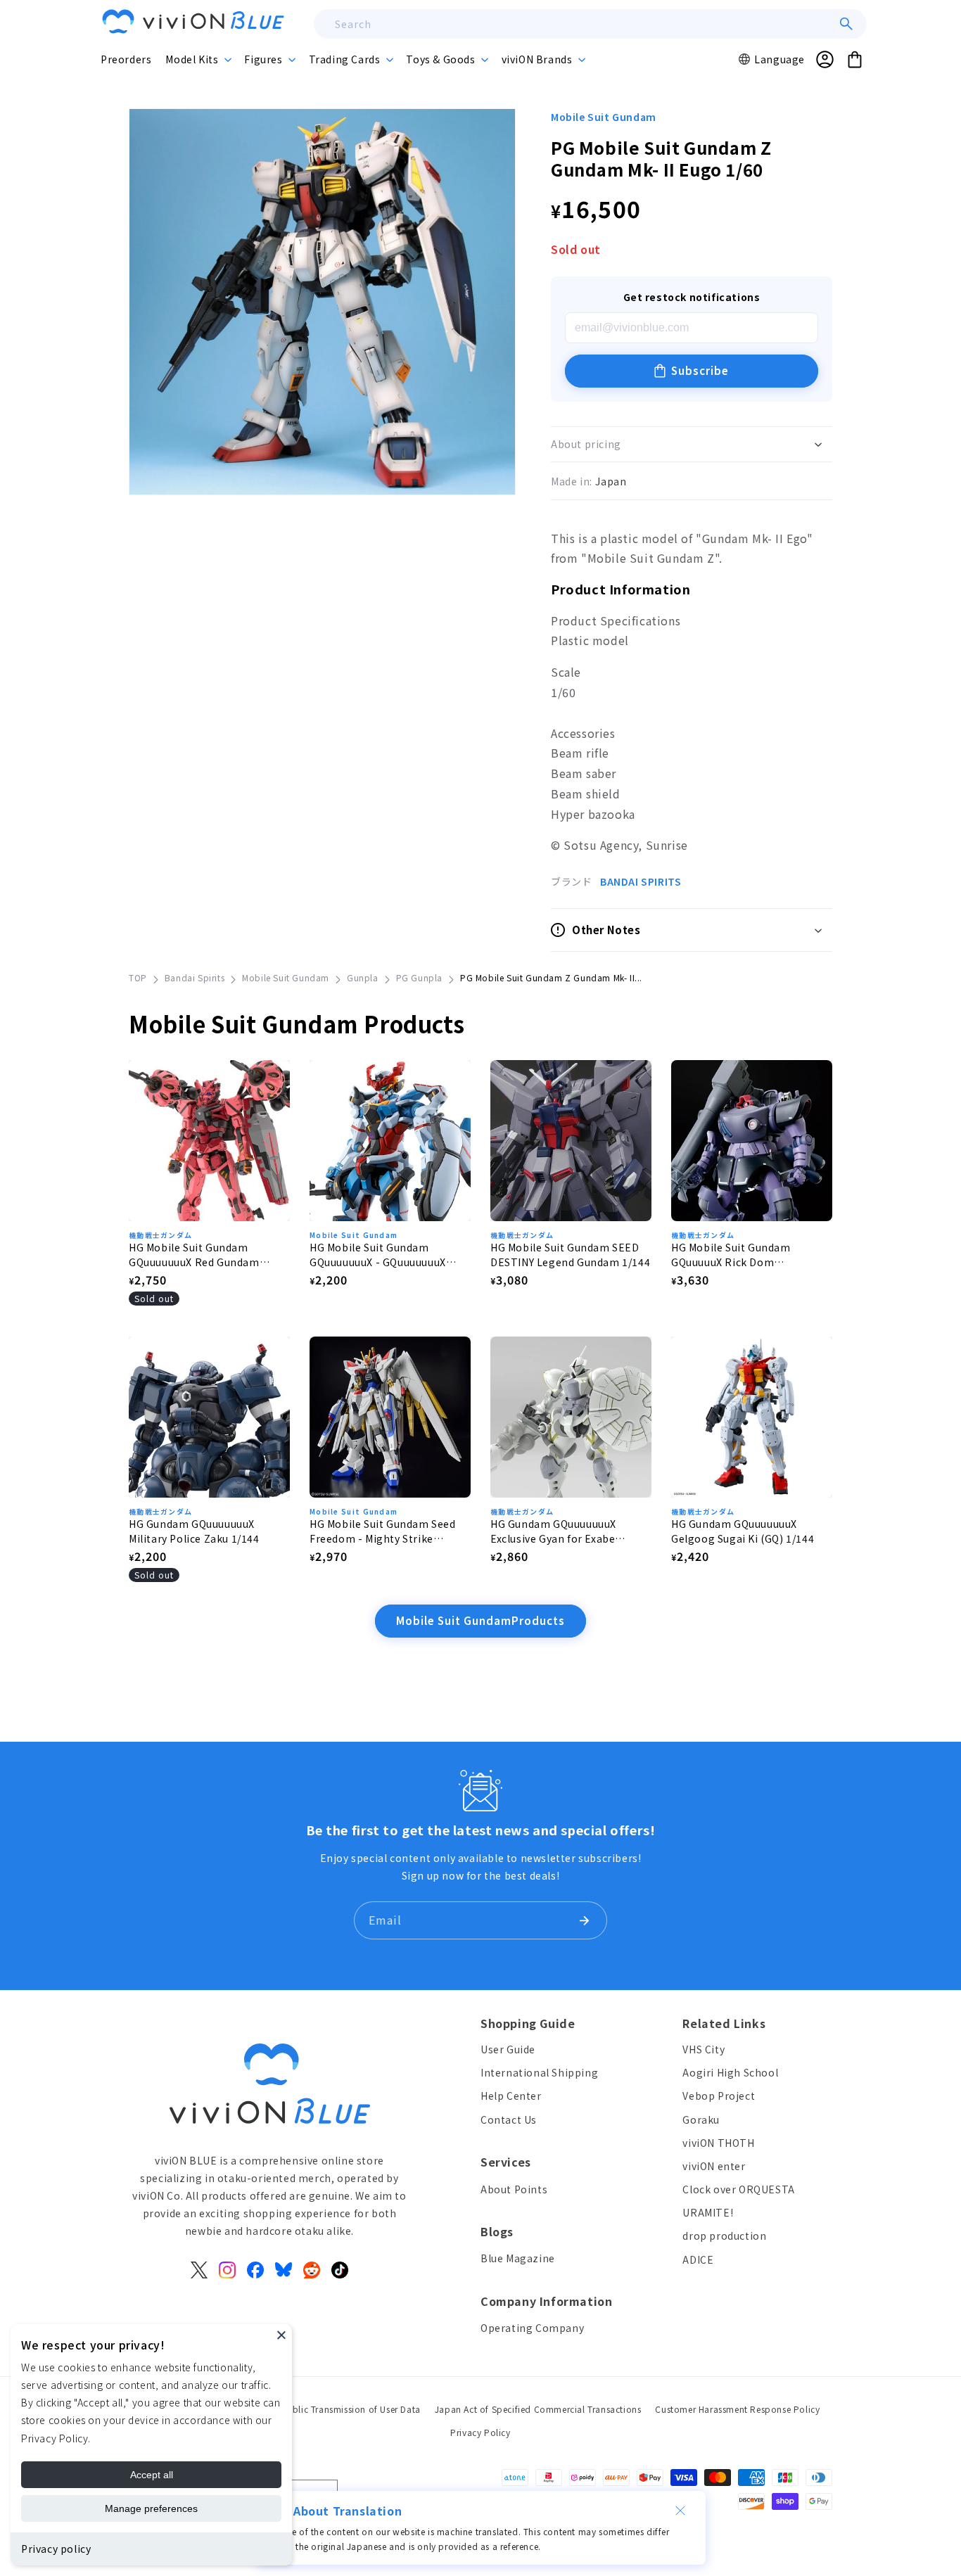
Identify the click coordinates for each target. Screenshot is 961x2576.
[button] (198, 59)
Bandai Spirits (195, 977)
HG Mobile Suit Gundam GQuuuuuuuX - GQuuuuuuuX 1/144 (378, 1255)
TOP (138, 977)
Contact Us (509, 2119)
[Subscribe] (584, 1920)
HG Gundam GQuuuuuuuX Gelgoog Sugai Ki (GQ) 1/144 (743, 1531)
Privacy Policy (480, 2432)
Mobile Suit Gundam (604, 117)
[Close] (281, 2335)
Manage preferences (151, 2508)
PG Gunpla (419, 977)
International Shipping (539, 2072)
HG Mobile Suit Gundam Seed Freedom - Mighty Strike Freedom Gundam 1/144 (383, 1531)
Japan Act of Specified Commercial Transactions (538, 2409)
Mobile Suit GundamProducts (480, 1620)
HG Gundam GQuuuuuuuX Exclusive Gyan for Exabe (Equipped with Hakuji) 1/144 (564, 1531)
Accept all (152, 2475)
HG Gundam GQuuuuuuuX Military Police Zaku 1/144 (194, 1531)
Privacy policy (56, 2549)
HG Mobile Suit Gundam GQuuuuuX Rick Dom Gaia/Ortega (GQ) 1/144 (731, 1255)
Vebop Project (719, 2096)
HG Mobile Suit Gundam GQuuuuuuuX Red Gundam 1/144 (194, 1255)
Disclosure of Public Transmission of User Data (322, 2409)
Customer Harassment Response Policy (737, 2409)
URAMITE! (708, 2212)
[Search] (846, 24)
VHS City (704, 2049)
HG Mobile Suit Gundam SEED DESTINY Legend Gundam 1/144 (570, 1255)
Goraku (701, 2119)
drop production (724, 2236)
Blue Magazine (518, 2258)
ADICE (698, 2259)
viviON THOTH (718, 2143)
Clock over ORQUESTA (738, 2189)
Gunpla (363, 977)
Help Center (511, 2096)
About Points (514, 2189)
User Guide (508, 2049)
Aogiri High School (730, 2072)
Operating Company (532, 2328)
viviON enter (714, 2166)
